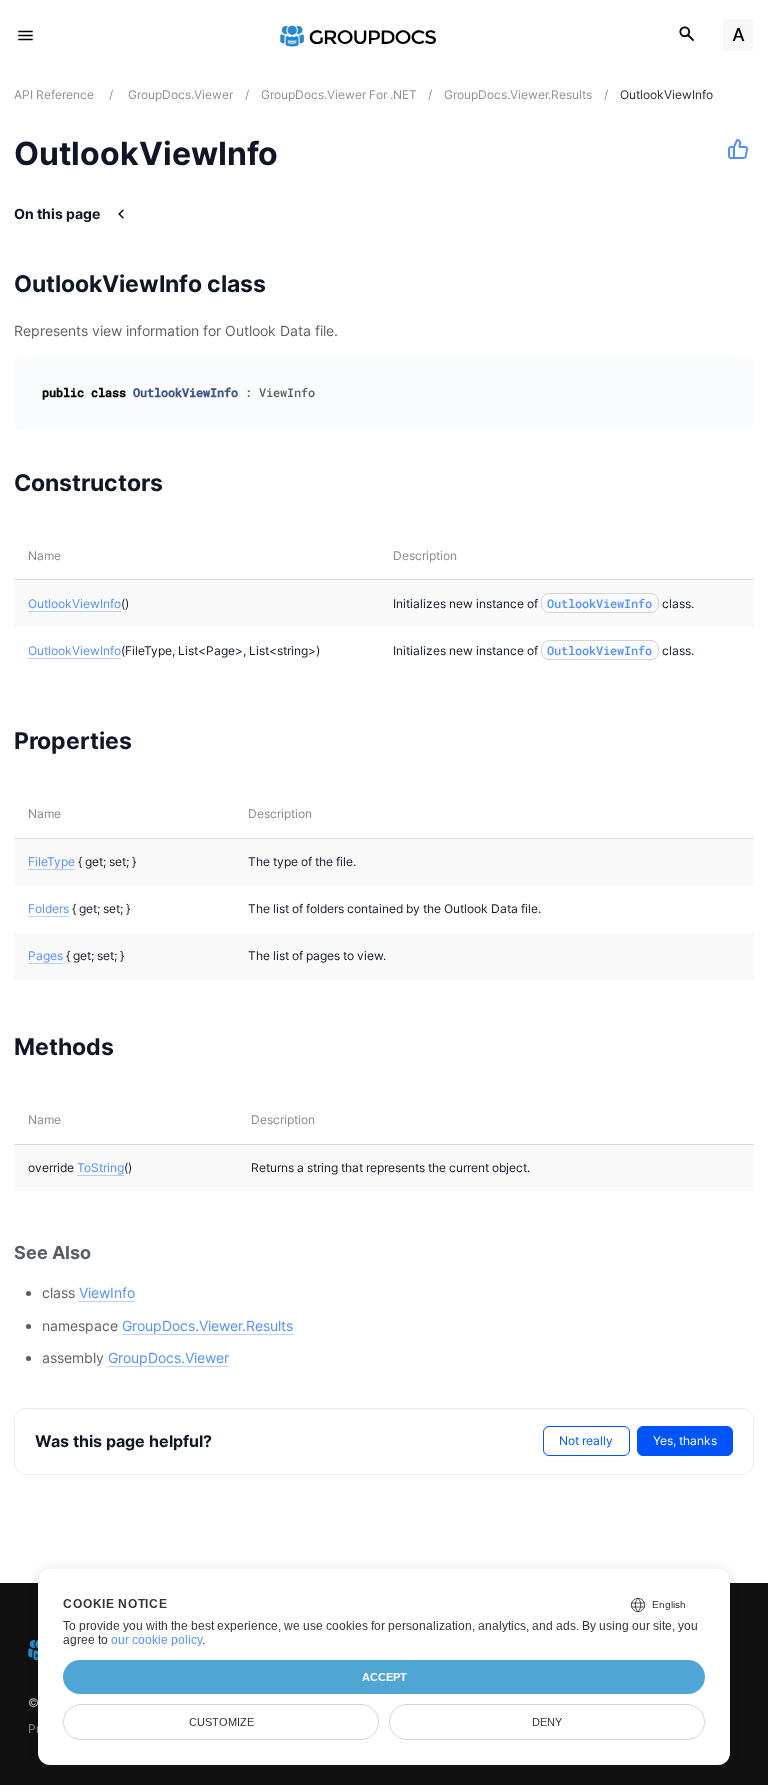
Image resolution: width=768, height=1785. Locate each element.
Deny (547, 1722)
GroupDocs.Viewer (168, 1357)
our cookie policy (156, 1640)
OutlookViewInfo (74, 603)
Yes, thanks (685, 1440)
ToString (100, 1167)
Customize (221, 1722)
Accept (384, 1677)
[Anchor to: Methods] (139, 1046)
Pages (45, 955)
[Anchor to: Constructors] (188, 482)
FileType (51, 861)
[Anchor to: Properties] (157, 741)
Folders (48, 908)
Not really (586, 1440)
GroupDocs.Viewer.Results (207, 1325)
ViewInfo (107, 1292)
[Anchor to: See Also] (113, 1252)
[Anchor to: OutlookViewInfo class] (291, 284)
